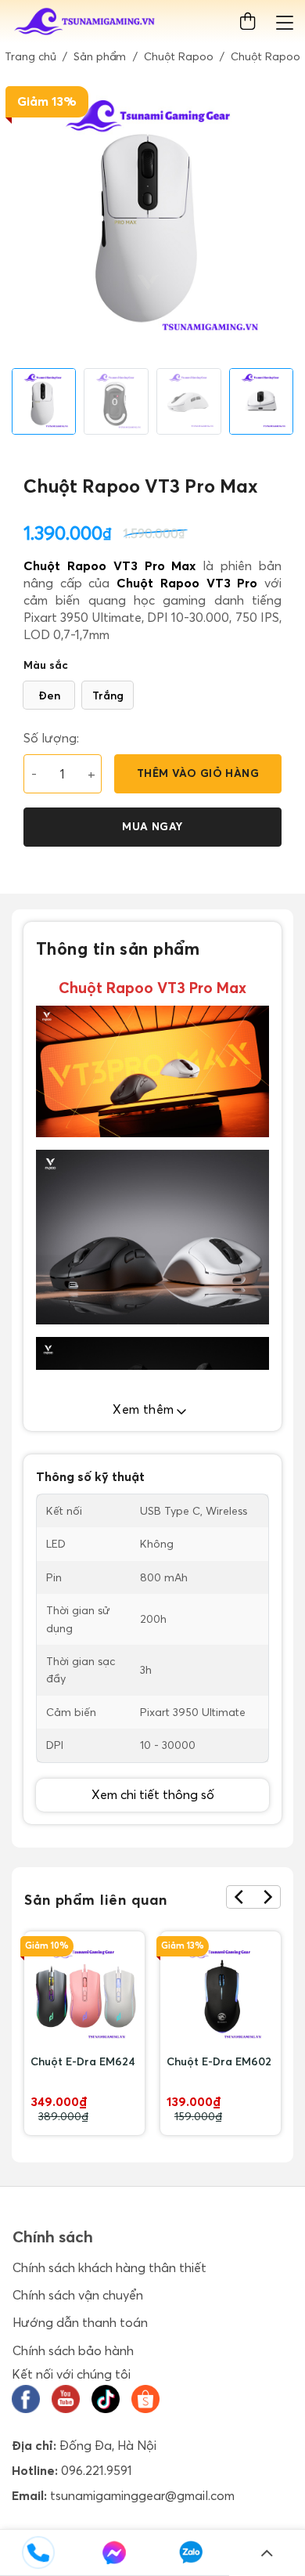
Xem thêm (145, 1409)
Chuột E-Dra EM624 (83, 2061)
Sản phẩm (100, 56)
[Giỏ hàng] (251, 22)
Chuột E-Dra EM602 (219, 2061)
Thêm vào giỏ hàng (198, 773)
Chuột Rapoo (179, 56)
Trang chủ (30, 56)
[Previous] (240, 1897)
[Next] (267, 1897)
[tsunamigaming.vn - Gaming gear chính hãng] (85, 22)
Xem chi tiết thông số (153, 1794)
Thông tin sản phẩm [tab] (118, 948)
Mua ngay (152, 826)
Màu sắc (46, 665)
